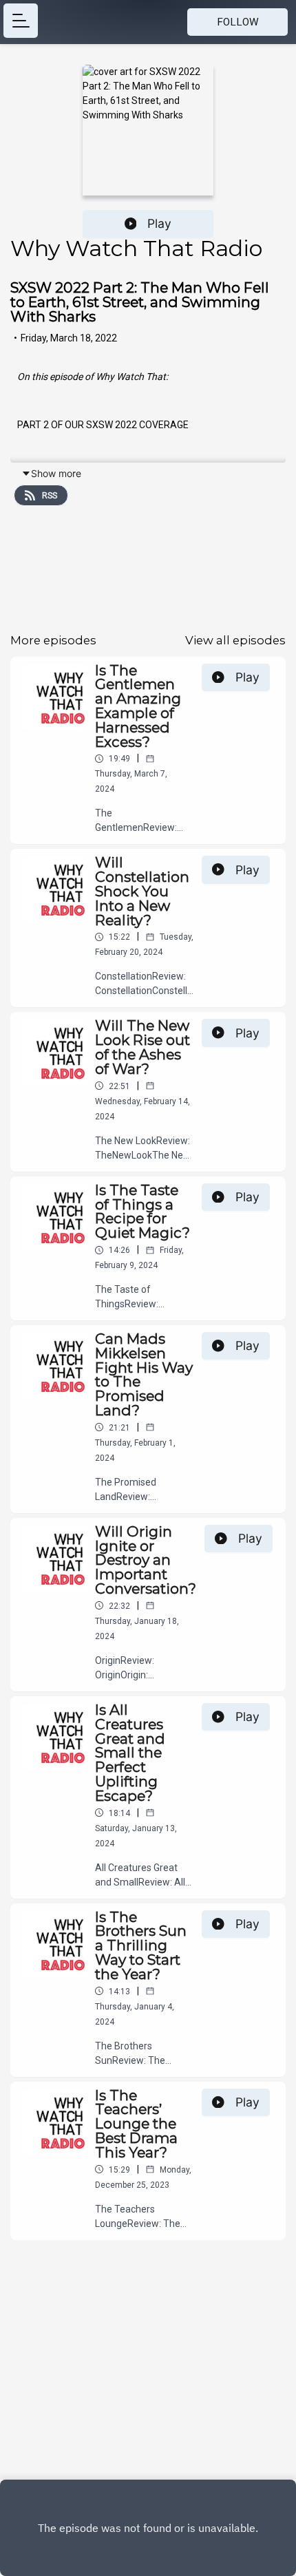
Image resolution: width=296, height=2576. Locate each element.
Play (159, 223)
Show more (56, 473)
